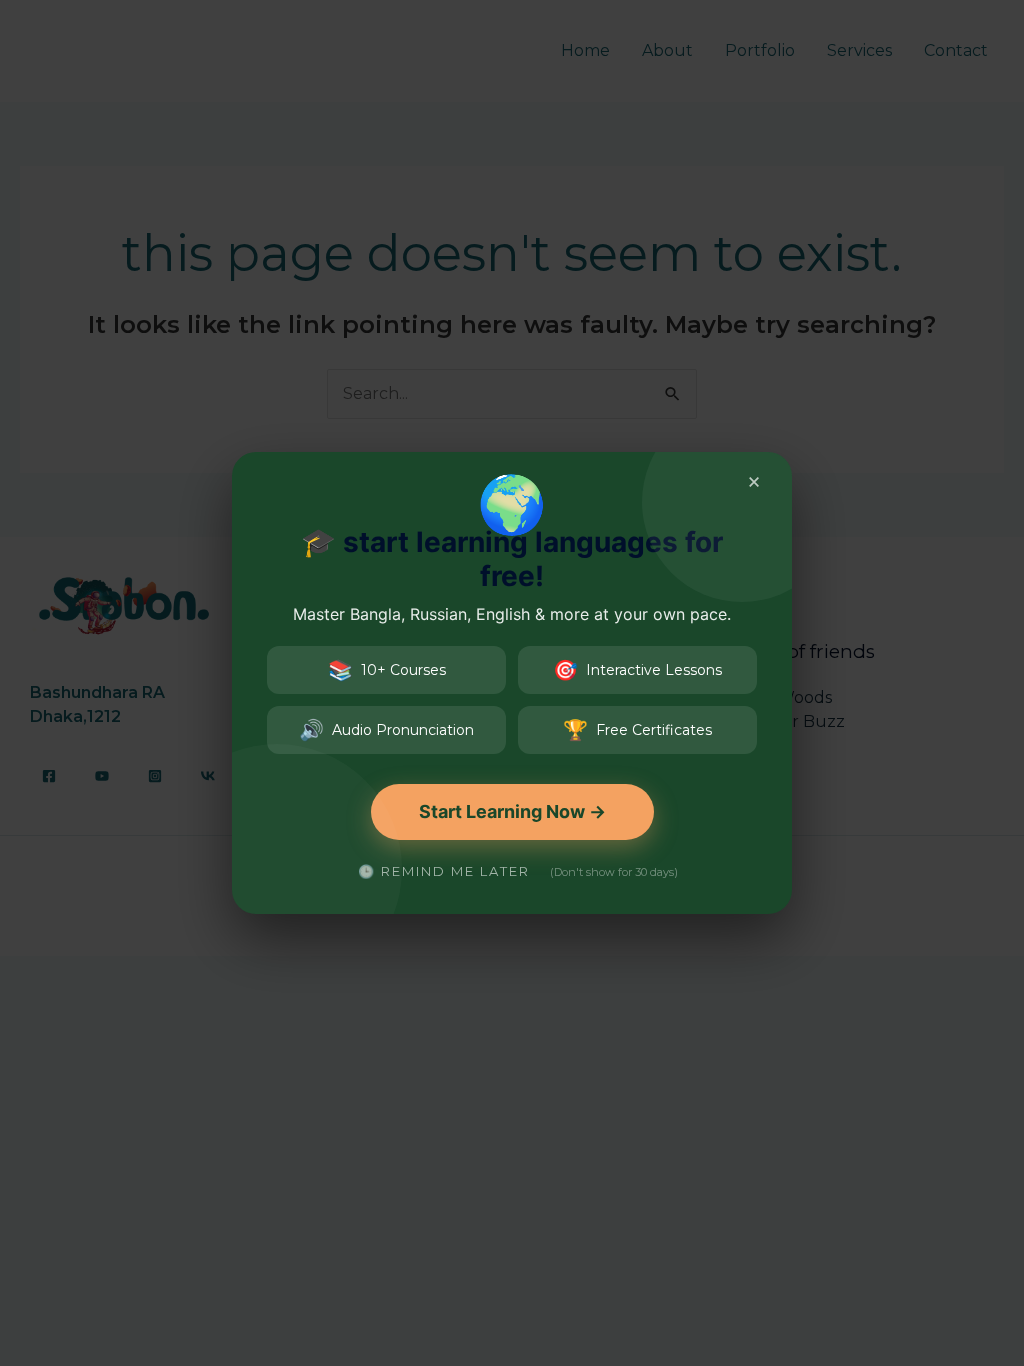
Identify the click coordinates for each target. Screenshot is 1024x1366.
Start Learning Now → (512, 811)
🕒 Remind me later (444, 871)
